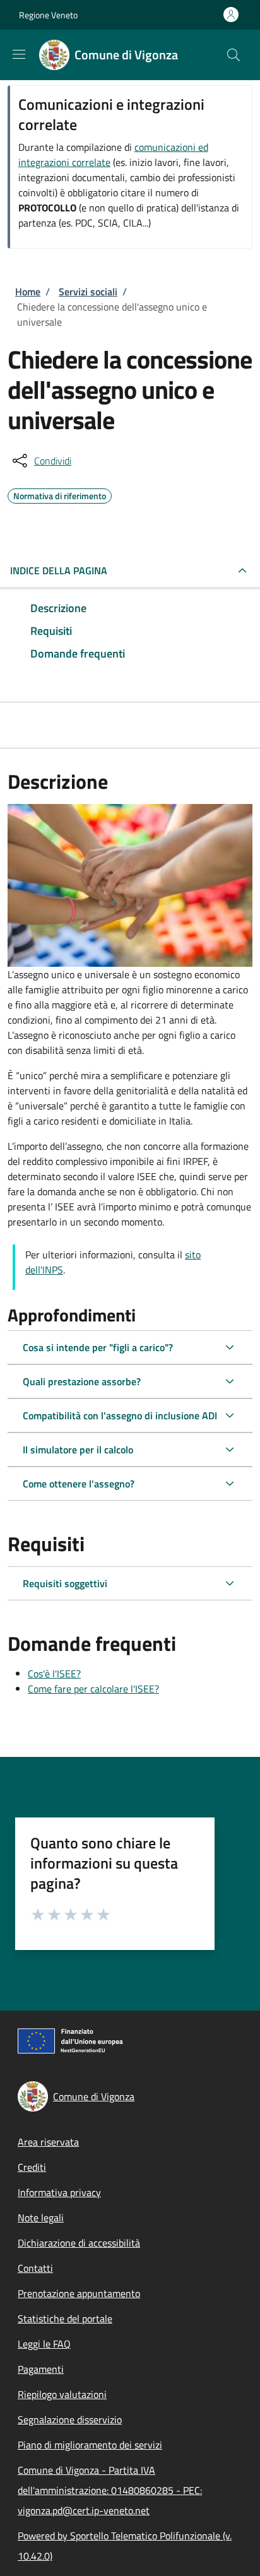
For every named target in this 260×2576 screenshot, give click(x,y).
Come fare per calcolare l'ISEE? (93, 1689)
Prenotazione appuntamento (79, 2293)
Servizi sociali (88, 292)
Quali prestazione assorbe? (82, 1381)
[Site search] (233, 55)
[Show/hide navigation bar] (19, 54)
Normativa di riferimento (60, 494)
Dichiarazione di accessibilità (79, 2243)
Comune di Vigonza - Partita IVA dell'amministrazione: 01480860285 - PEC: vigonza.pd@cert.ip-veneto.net (110, 2490)
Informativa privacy (59, 2192)
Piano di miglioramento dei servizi (90, 2445)
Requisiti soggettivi (65, 1583)
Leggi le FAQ (44, 2344)
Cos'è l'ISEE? (54, 1674)
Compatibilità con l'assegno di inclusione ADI (120, 1415)
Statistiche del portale (65, 2319)
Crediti (32, 2167)
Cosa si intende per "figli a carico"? (98, 1347)
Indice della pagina (59, 570)
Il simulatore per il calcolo (78, 1450)
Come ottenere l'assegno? (79, 1484)
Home (28, 292)
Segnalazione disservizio (70, 2419)
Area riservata (48, 2142)
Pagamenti (41, 2369)
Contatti (35, 2268)
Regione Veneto (48, 15)
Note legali (41, 2218)
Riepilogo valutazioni (62, 2394)
